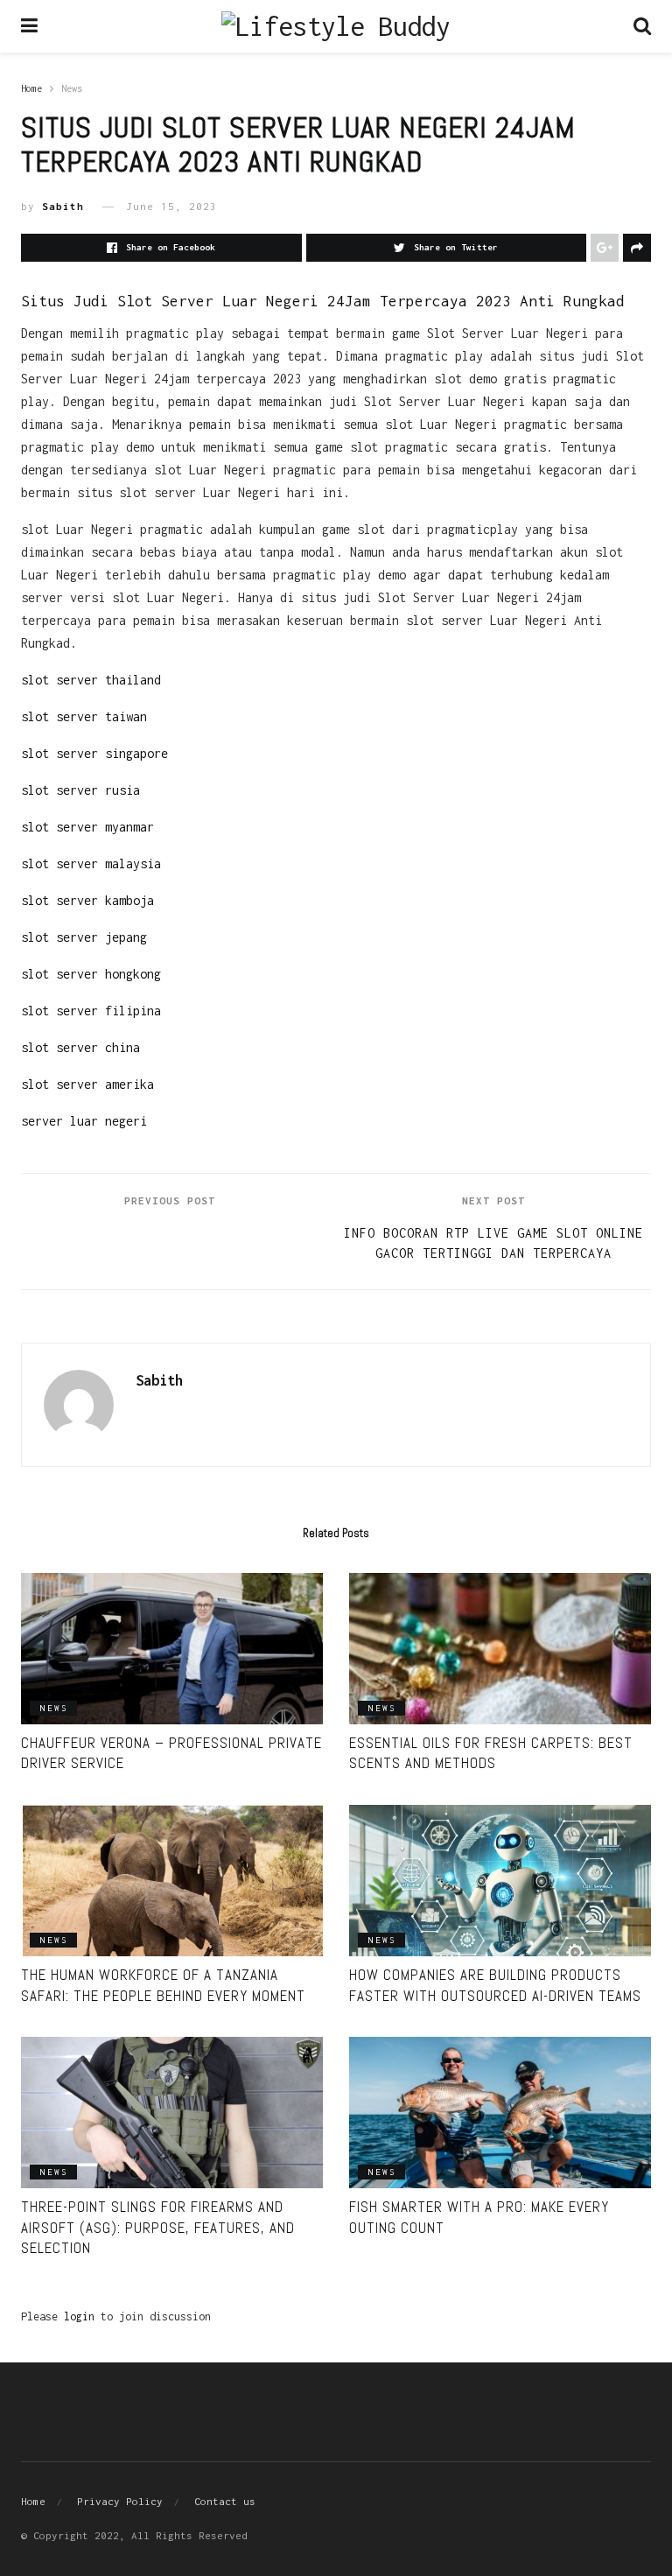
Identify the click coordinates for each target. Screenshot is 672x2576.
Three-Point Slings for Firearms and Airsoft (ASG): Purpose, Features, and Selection (158, 2228)
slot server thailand (91, 680)
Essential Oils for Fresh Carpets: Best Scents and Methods (491, 1753)
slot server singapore (94, 753)
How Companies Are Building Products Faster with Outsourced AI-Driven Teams (495, 1985)
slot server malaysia (91, 863)
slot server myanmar (87, 827)
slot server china (80, 1047)
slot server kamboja (87, 900)
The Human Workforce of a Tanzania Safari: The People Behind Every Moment (163, 1985)
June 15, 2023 (171, 206)
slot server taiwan (84, 716)
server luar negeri (84, 1121)
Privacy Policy (120, 2501)
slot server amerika (87, 1084)
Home (31, 88)
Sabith (63, 206)
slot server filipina (91, 1011)
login (79, 2316)
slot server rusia (80, 790)
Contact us (225, 2501)
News (72, 88)
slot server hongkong (91, 974)
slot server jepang (84, 937)
